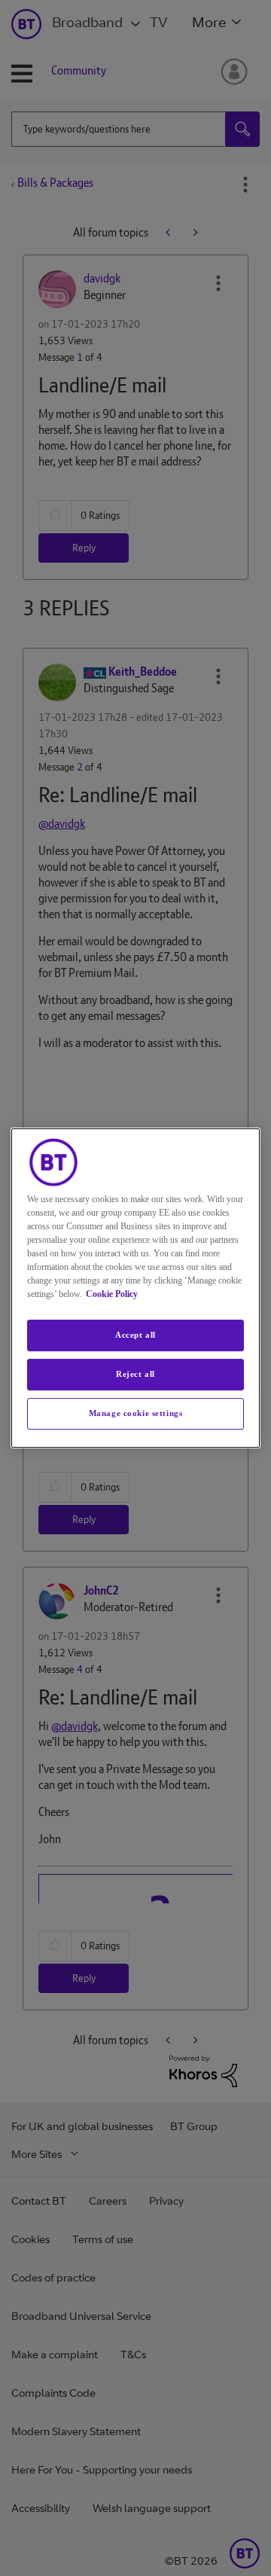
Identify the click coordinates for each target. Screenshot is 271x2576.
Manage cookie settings (136, 1413)
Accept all (135, 1335)
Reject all (135, 1374)
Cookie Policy (112, 1294)
